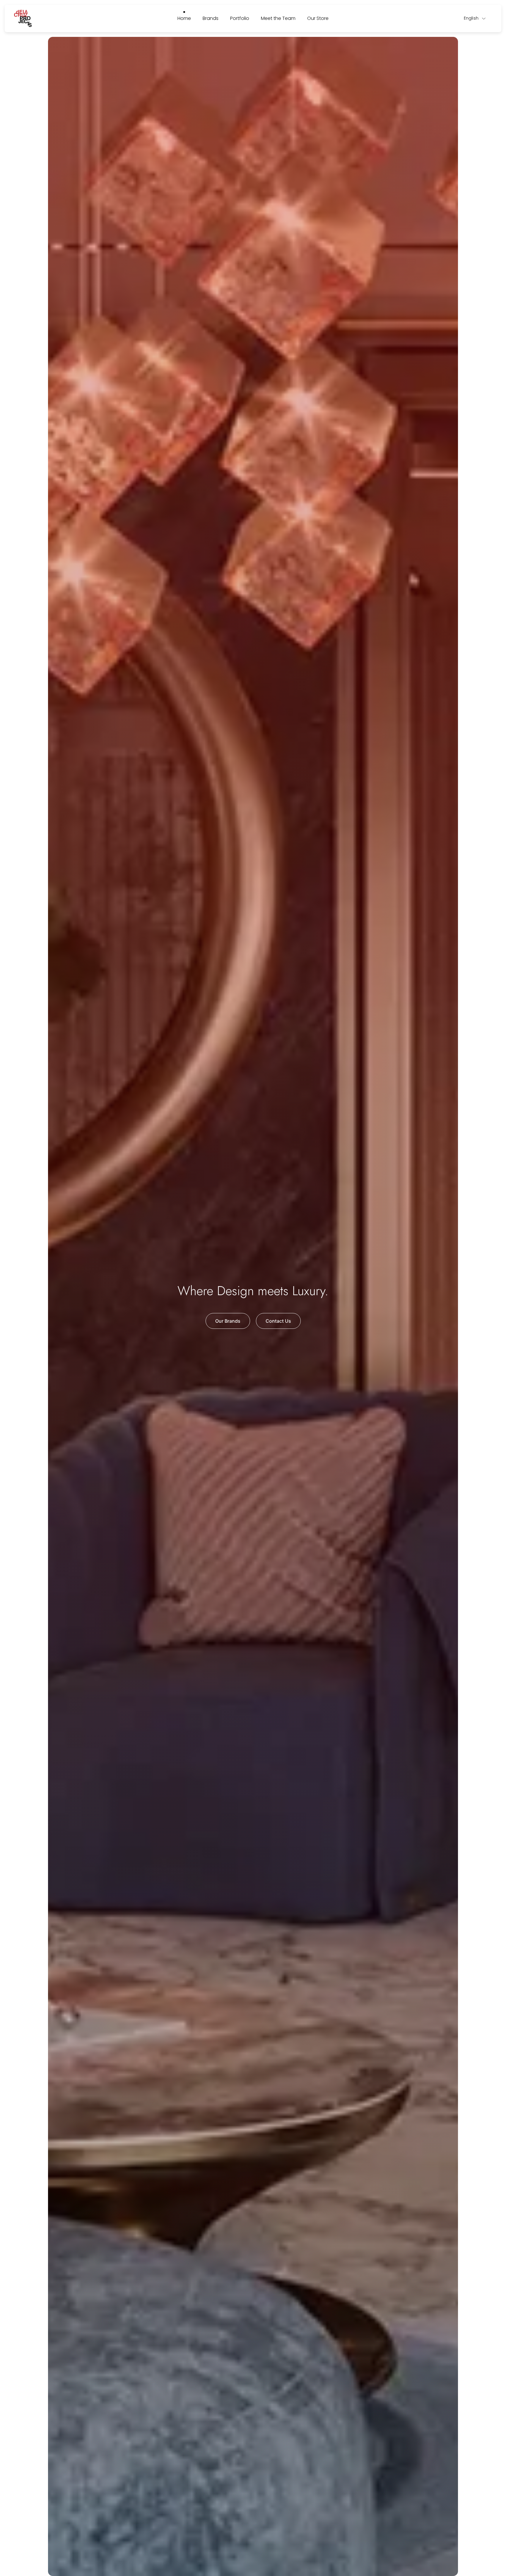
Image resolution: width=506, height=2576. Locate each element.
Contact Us (278, 1321)
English (471, 18)
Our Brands (228, 1321)
